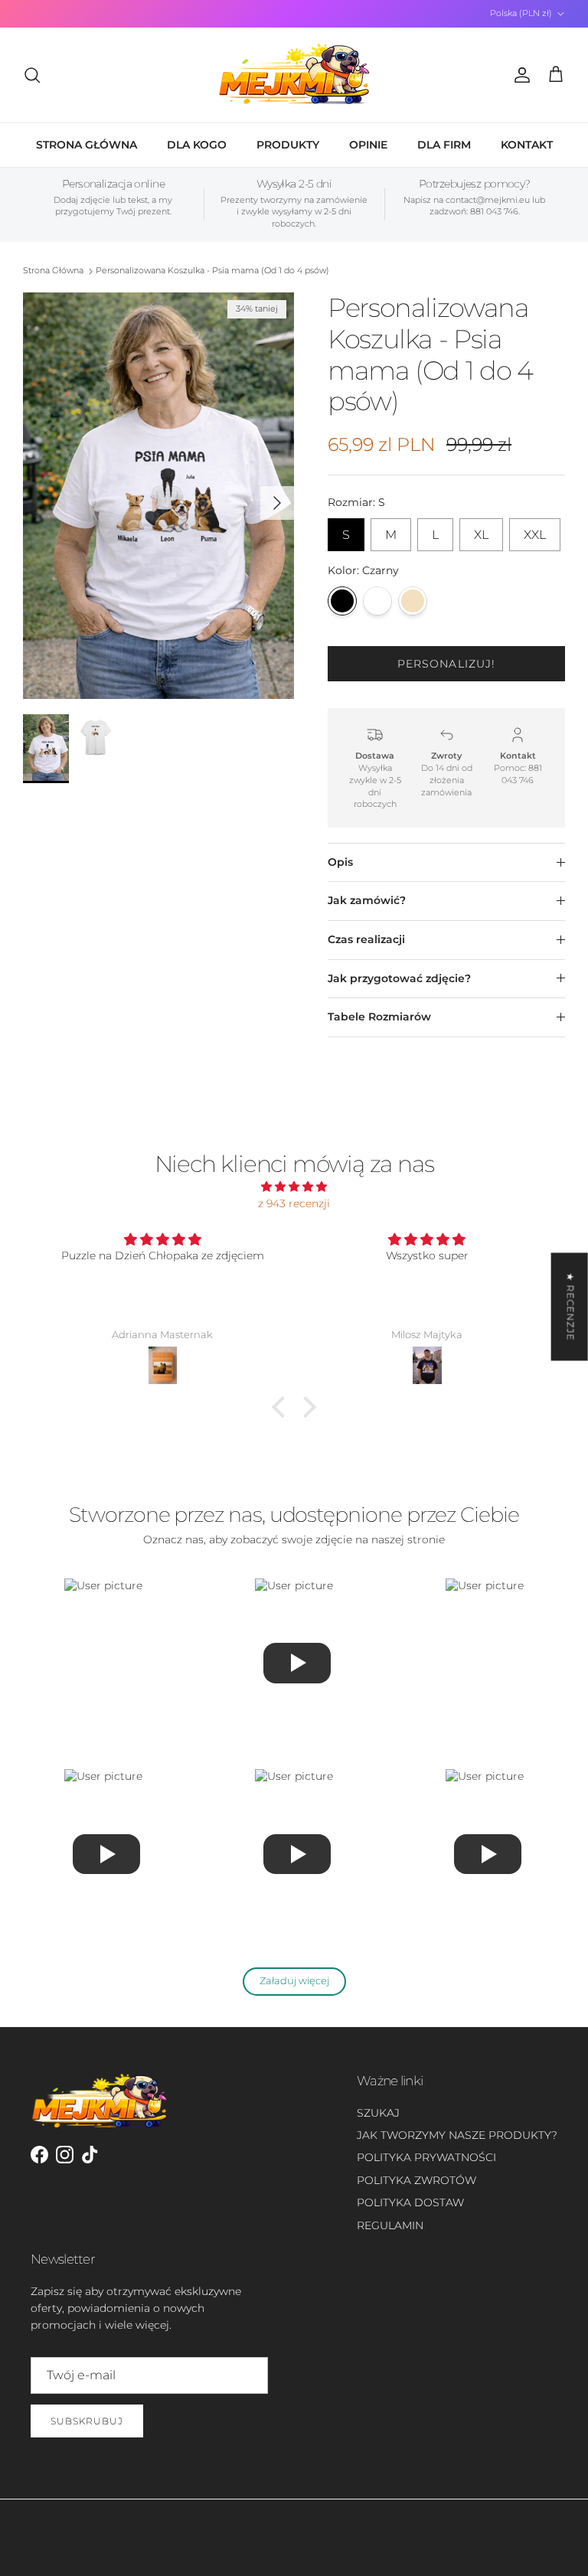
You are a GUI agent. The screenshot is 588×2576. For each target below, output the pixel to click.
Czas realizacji (366, 939)
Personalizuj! (447, 664)
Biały (377, 601)
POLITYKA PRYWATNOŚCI (426, 2157)
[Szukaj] (32, 75)
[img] (294, 1187)
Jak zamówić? (367, 900)
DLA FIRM (444, 145)
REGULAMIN (390, 2225)
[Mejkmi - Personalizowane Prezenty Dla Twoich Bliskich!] (294, 75)
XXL (535, 530)
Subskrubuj (87, 2421)
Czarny (342, 601)
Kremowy (413, 601)
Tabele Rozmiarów (379, 1017)
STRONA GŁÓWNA (87, 145)
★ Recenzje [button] (571, 1306)
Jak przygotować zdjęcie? (399, 978)
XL (481, 530)
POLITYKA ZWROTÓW (416, 2180)
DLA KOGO (197, 145)
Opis (340, 862)
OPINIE (368, 145)
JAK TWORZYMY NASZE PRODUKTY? (457, 2135)
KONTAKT (527, 145)
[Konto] (519, 75)
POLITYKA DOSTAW (410, 2202)
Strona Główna (53, 271)
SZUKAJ (378, 2113)
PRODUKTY (288, 145)
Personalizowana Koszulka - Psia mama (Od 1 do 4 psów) (212, 271)
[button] (283, 1406)
